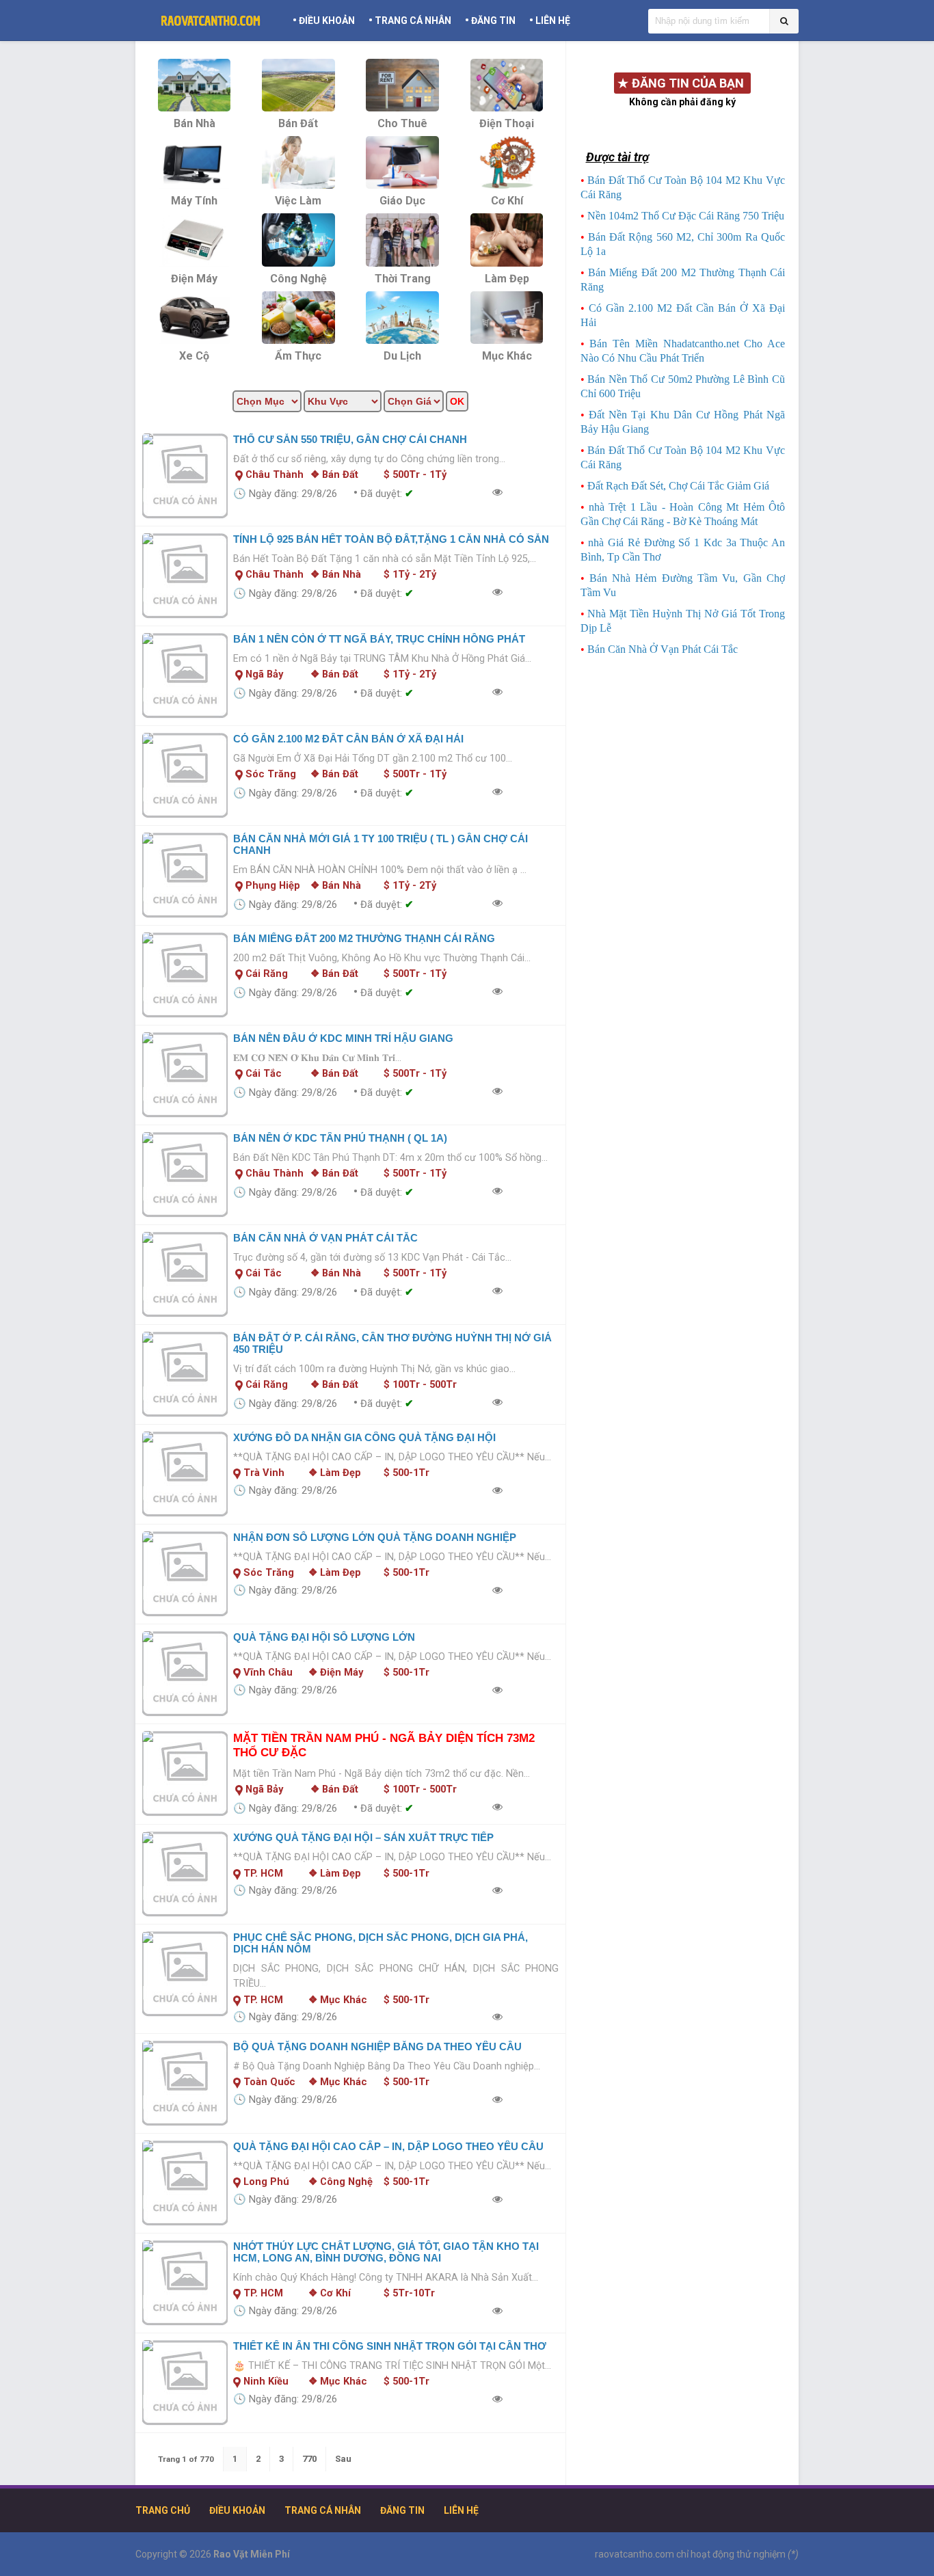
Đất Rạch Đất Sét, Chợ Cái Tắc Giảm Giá (678, 486)
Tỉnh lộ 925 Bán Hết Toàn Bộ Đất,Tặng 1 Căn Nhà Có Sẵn (391, 539)
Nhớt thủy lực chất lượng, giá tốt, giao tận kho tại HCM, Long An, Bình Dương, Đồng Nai (386, 2252)
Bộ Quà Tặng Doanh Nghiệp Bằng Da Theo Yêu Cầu (377, 2047)
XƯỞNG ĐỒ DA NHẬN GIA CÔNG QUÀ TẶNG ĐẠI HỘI (364, 1437)
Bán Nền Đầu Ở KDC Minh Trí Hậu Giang (343, 1038)
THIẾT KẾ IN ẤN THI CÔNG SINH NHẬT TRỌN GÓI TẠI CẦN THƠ (390, 2346)
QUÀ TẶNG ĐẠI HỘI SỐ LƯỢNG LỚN (324, 1637)
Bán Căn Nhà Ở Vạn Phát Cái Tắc (325, 1238)
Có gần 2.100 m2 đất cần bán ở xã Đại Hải (348, 739)
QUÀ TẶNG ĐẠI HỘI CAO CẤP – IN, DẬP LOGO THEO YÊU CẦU (388, 2146)
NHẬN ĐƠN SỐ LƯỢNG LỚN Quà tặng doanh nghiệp (375, 1537)
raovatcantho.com (635, 2554)
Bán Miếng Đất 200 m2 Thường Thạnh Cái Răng (364, 938)
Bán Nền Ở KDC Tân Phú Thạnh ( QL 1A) (340, 1138)
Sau (343, 2459)
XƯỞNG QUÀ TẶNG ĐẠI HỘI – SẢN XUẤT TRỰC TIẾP (363, 1837)
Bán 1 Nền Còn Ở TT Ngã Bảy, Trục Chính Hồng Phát (379, 639)
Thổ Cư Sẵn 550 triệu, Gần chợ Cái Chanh (350, 439)
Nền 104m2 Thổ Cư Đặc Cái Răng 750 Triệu (686, 216)
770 (309, 2459)
